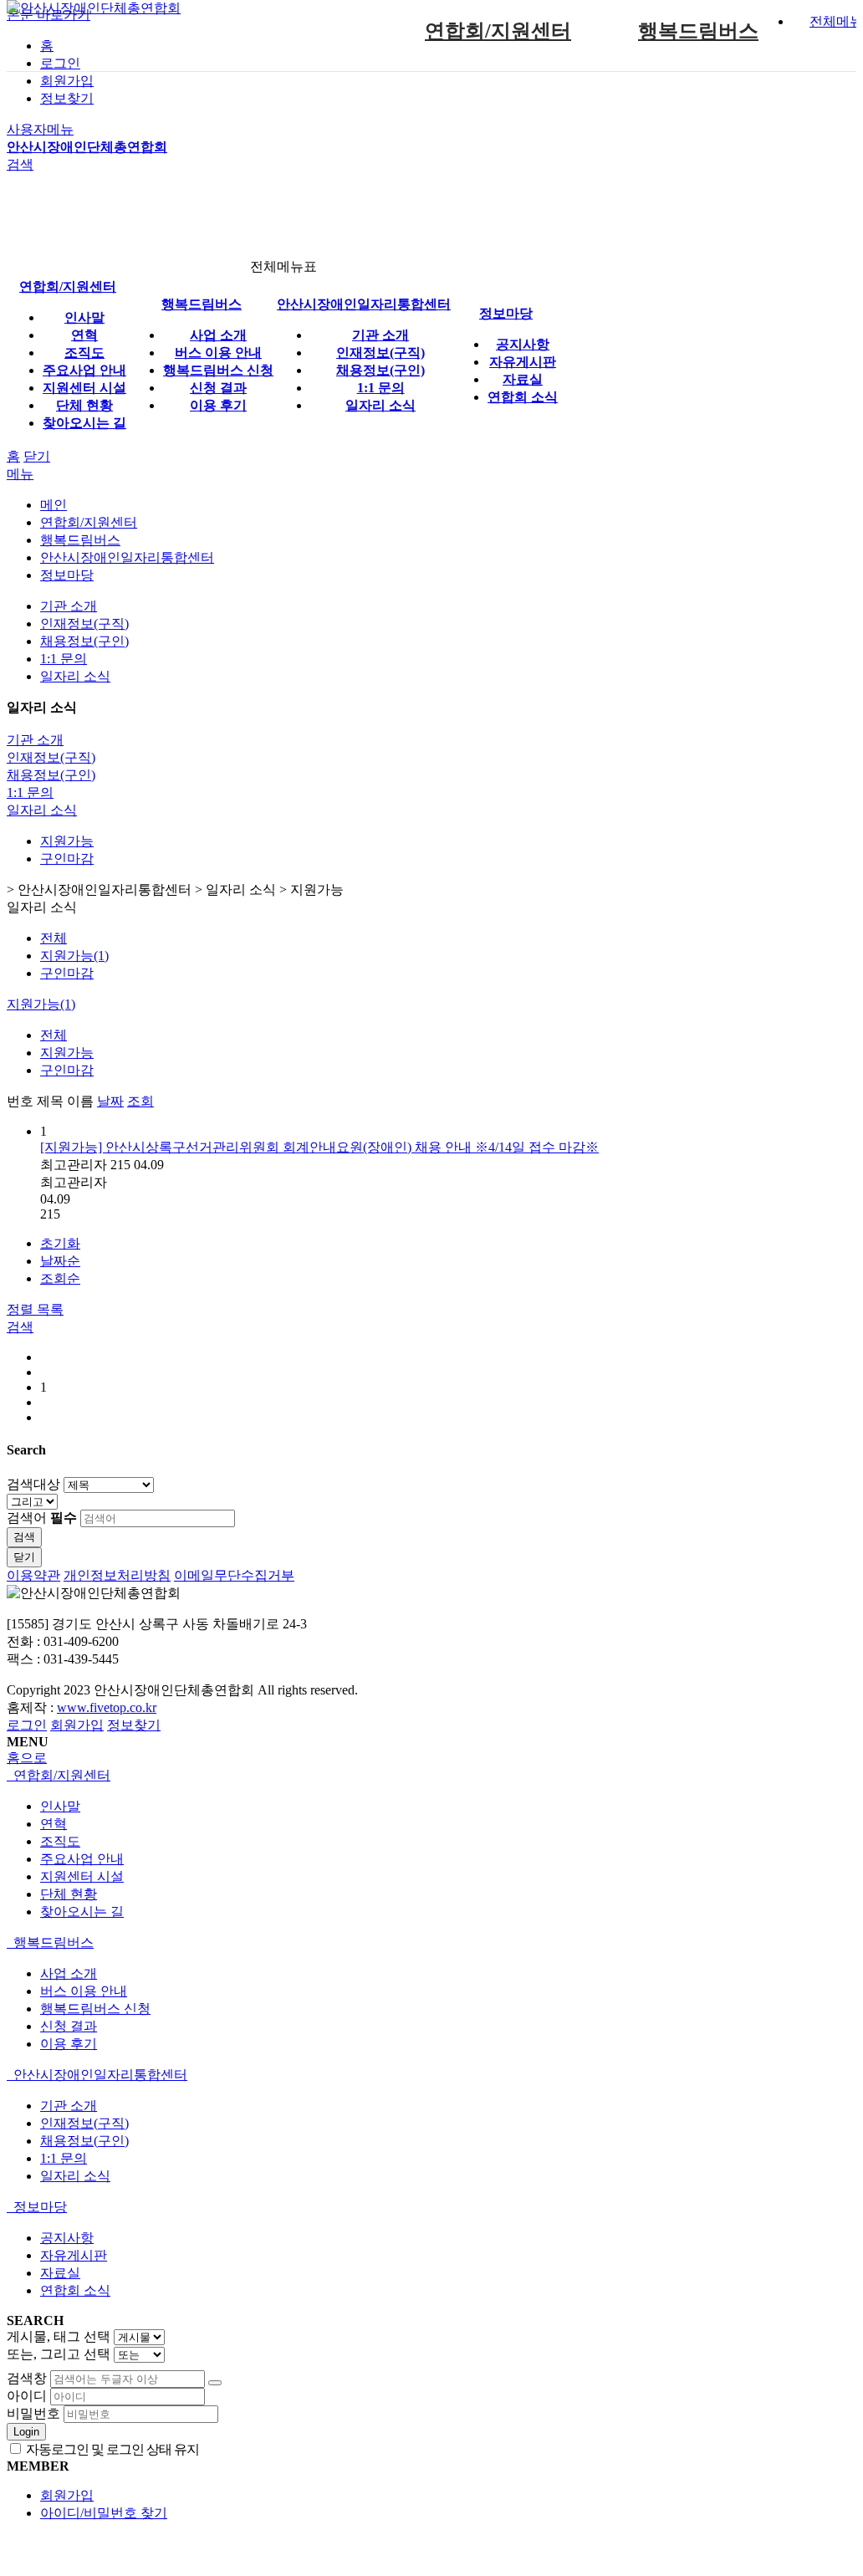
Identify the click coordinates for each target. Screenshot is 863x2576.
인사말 (84, 317)
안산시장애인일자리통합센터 (364, 304)
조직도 (84, 353)
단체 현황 (84, 405)
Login (26, 2432)
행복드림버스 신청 (218, 370)
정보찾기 (67, 98)
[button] (20, 1327)
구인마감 (67, 859)
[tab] (428, 1776)
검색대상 (33, 1484)
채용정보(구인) (380, 370)
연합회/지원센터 (498, 31)
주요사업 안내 (84, 370)
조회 (140, 1101)
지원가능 (67, 841)
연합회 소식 (523, 397)
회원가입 (67, 81)
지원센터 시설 (84, 388)
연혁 (84, 335)
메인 (54, 505)
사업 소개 (218, 335)
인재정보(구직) (380, 353)
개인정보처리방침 (117, 1575)
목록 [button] (50, 1309)
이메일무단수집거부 (234, 1575)
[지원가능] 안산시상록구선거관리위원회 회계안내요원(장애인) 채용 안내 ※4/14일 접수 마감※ (319, 1147)
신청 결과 (218, 388)
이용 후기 (218, 405)
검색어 (42, 1518)
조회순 (60, 1278)
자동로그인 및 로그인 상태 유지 (111, 2449)
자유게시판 (523, 362)
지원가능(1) (74, 956)
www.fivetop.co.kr (107, 1707)
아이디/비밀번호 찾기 (104, 2513)
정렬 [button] (22, 1309)
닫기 (37, 456)
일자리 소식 (380, 405)
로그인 (27, 1725)
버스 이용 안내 (218, 353)
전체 (54, 938)
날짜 (110, 1101)
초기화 (60, 1243)
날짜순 (60, 1261)
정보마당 (506, 313)
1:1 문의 (381, 388)
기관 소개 (380, 335)
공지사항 (523, 344)
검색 (24, 1537)
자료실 (523, 379)
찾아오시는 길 (84, 423)
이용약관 (33, 1575)
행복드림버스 (698, 31)
